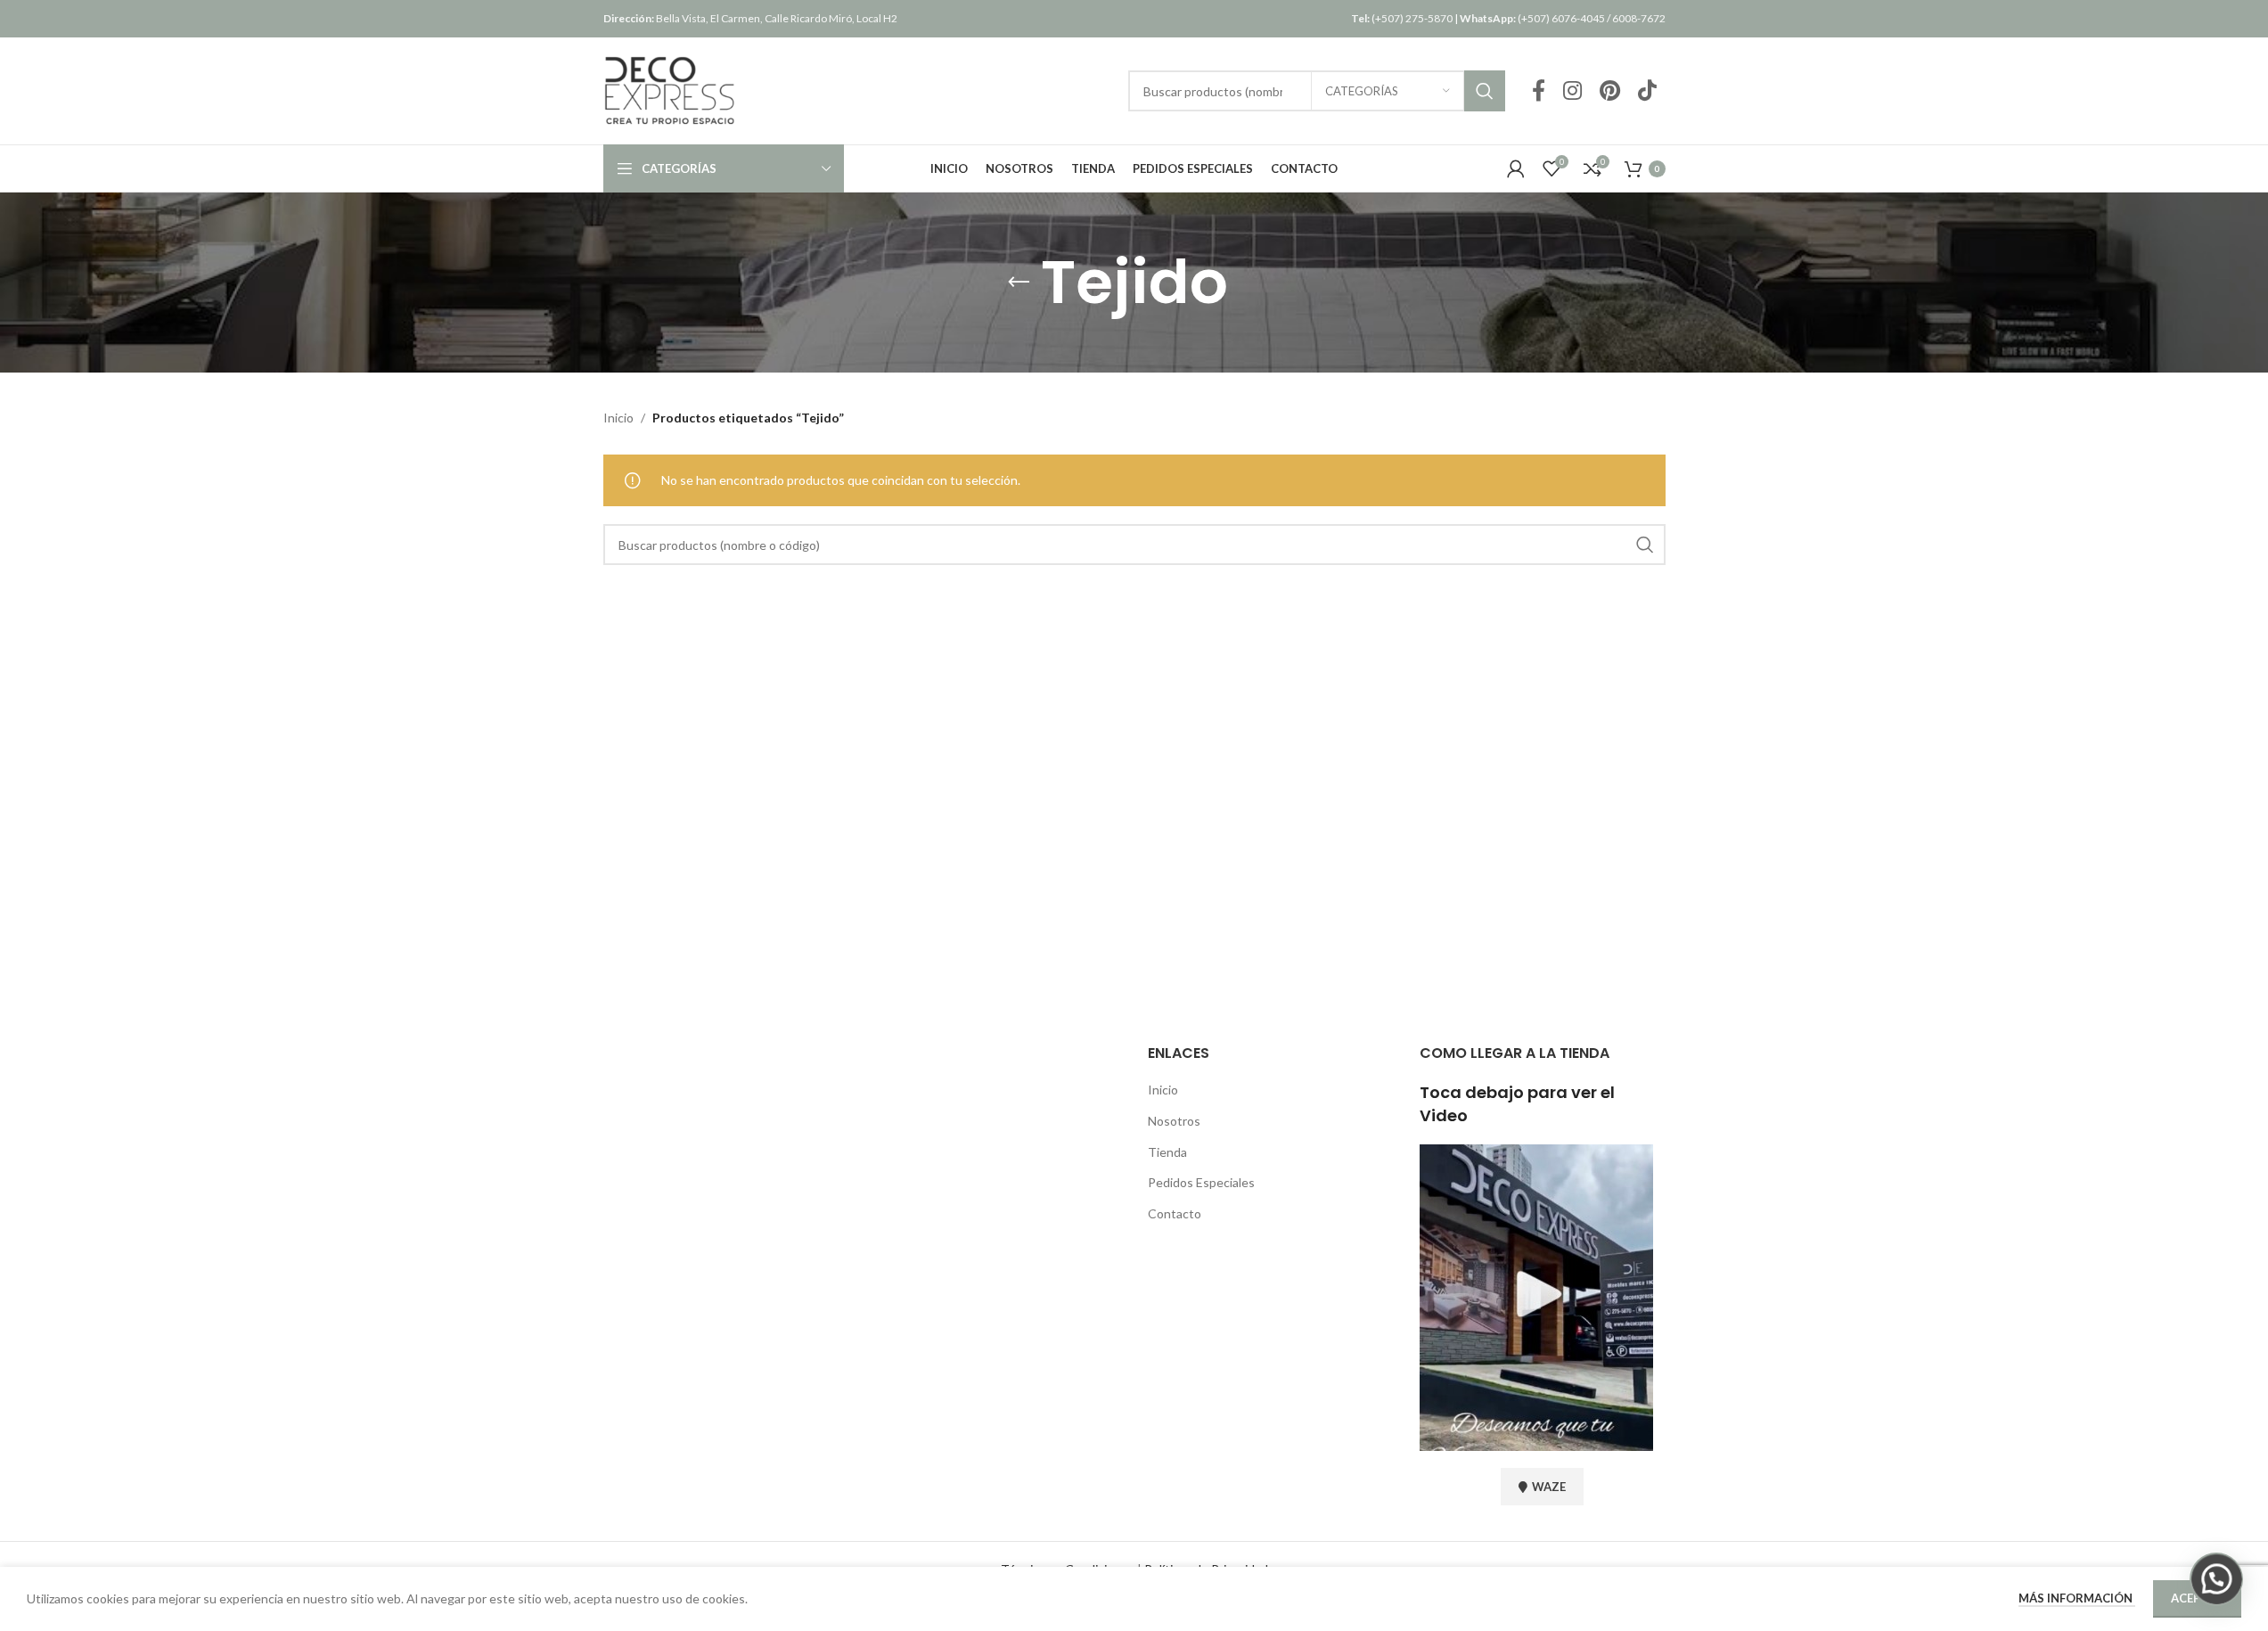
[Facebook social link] (1539, 91)
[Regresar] (1019, 283)
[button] (2216, 1579)
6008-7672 (1639, 18)
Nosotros (1174, 1121)
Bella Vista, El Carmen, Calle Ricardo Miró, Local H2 (750, 18)
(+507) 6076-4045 (1532, 18)
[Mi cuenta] (1516, 168)
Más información (2077, 1598)
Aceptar (2197, 1598)
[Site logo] (670, 90)
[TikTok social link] (1647, 91)
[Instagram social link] (1572, 91)
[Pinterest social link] (1610, 91)
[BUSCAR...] (1485, 91)
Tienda (1167, 1152)
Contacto (1175, 1213)
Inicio (618, 418)
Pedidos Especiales (1201, 1182)
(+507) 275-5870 (1402, 18)
